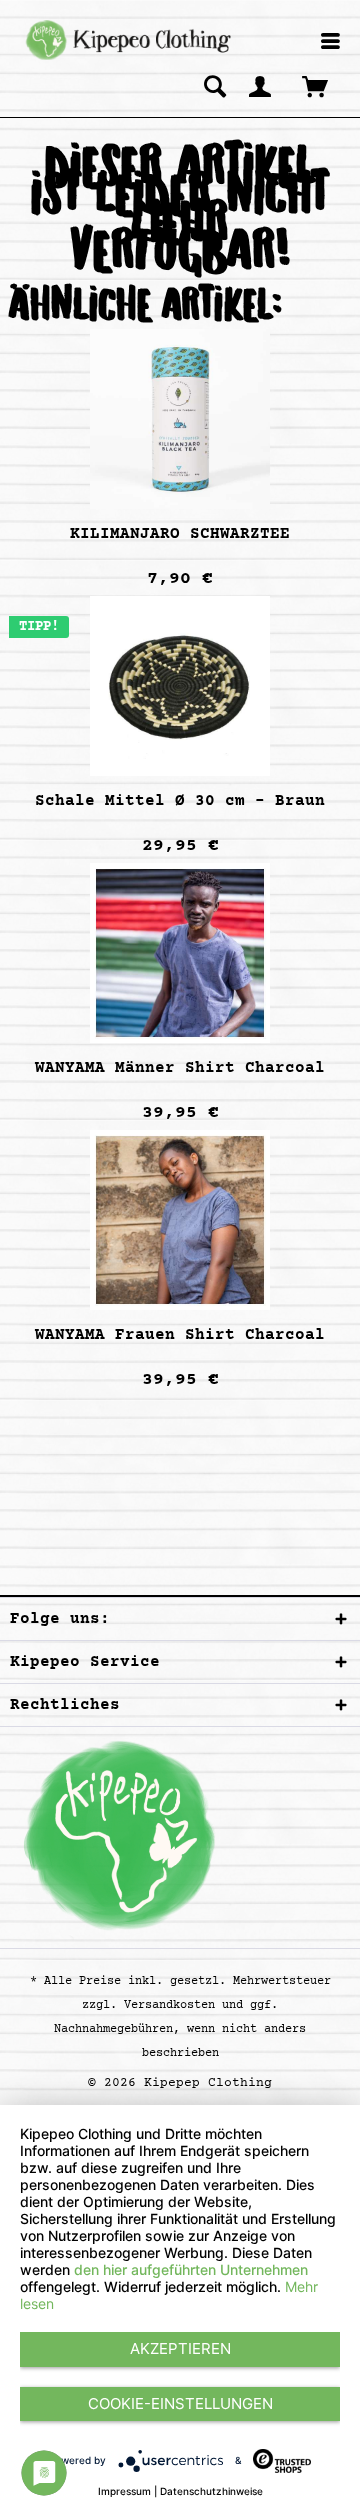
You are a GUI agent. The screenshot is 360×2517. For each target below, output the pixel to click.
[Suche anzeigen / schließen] (215, 86)
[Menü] (330, 43)
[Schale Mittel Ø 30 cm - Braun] (180, 686)
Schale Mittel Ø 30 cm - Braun (180, 801)
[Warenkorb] (317, 86)
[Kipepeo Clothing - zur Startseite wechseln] (125, 40)
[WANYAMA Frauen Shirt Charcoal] (180, 1220)
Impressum (124, 2491)
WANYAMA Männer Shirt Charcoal (180, 1068)
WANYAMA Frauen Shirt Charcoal (180, 1335)
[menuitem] (330, 42)
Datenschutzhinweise (211, 2491)
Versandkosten (169, 2005)
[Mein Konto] (261, 86)
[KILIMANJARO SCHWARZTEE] (180, 419)
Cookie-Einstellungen (180, 2403)
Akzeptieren (180, 2348)
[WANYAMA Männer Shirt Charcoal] (180, 953)
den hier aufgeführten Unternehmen (191, 2269)
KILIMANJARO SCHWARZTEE (180, 534)
